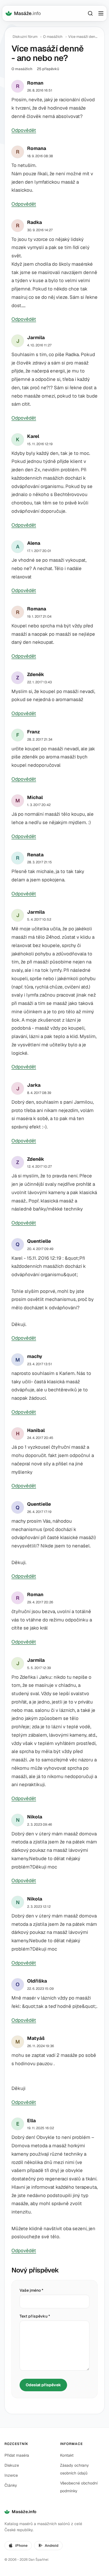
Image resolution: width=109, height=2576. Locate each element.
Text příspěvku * (35, 2316)
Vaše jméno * (31, 2290)
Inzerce (11, 2475)
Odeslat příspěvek (43, 2385)
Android (52, 2546)
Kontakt (67, 2455)
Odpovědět (24, 130)
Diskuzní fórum (25, 37)
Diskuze (12, 2465)
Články (11, 2485)
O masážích (53, 37)
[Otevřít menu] (101, 13)
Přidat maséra (17, 2455)
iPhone (21, 2546)
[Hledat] (90, 13)
